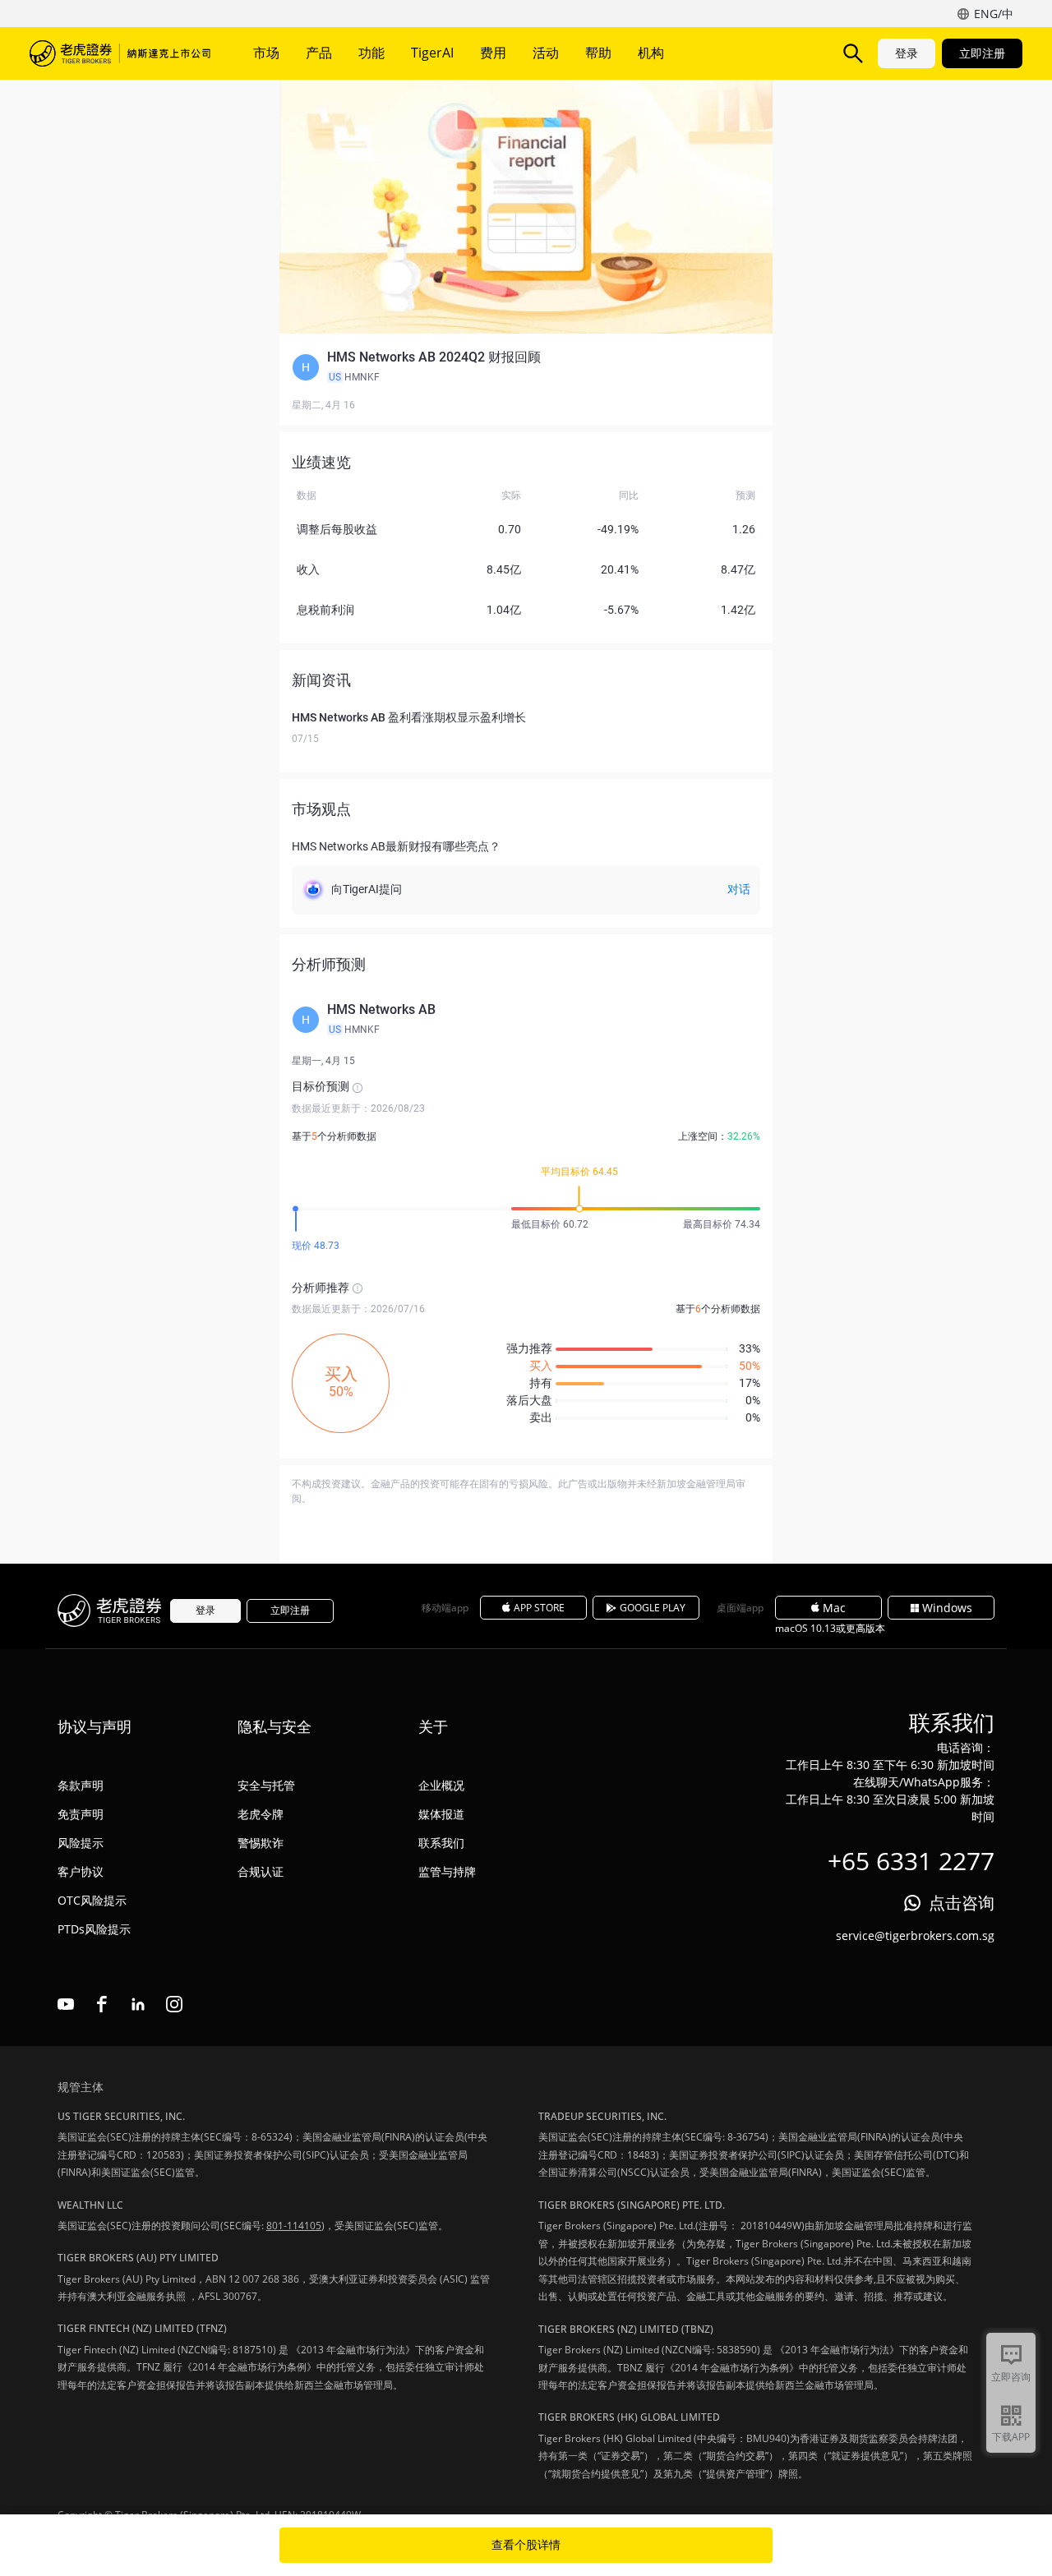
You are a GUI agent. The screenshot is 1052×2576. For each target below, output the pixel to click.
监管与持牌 (447, 1871)
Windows (947, 1608)
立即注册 (982, 53)
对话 (739, 889)
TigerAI (432, 53)
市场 (266, 53)
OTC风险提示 (92, 1900)
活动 (546, 53)
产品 (319, 53)
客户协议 (81, 1871)
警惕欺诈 (261, 1843)
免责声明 (81, 1814)
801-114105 (294, 2226)
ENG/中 (994, 14)
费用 (493, 53)
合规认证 (261, 1871)
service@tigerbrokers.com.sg (915, 1935)
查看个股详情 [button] (526, 2545)
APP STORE (539, 1608)
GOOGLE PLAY (653, 1608)
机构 (651, 53)
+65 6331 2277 (911, 1861)
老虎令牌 (261, 1814)
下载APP (1011, 2437)
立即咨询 (1011, 2377)
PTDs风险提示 (94, 1929)
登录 (907, 53)
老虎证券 (120, 53)
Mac (834, 1608)
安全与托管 (266, 1785)
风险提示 (81, 1843)
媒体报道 (441, 1814)
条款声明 (81, 1785)
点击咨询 (962, 1903)
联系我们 (441, 1843)
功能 (371, 53)
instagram (174, 2004)
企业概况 (441, 1785)
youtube (66, 2004)
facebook (102, 2004)
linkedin (138, 2004)
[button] (526, 367)
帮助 (598, 53)
